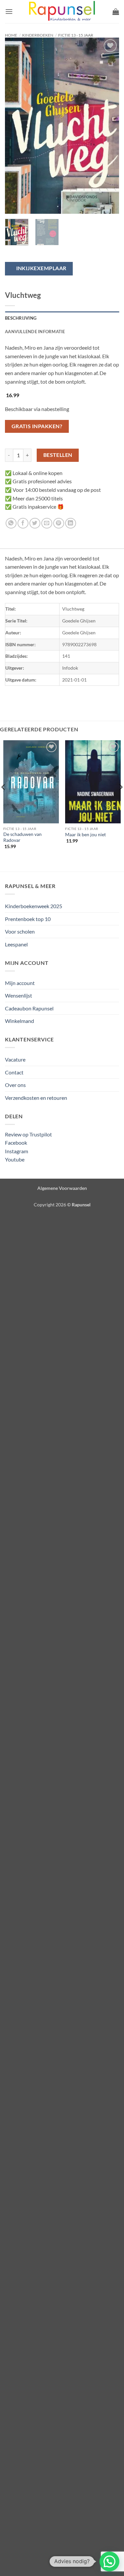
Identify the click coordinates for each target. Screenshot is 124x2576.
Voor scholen (20, 931)
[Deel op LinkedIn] (71, 523)
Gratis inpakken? (37, 426)
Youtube (15, 1159)
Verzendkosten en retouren (36, 1098)
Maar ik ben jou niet (85, 835)
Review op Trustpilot (28, 1134)
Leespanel (16, 944)
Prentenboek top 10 (28, 919)
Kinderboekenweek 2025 (34, 906)
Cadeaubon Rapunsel (29, 1008)
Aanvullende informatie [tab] (35, 332)
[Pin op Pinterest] (59, 523)
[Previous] (16, 126)
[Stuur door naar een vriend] (47, 523)
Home (11, 35)
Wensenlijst (19, 995)
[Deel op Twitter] (35, 523)
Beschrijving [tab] (21, 318)
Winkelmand (20, 1021)
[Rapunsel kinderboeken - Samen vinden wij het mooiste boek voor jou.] (62, 12)
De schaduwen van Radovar (22, 837)
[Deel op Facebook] (23, 523)
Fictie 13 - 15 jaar (76, 35)
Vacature (15, 1059)
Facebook (16, 1143)
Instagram (17, 1151)
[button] (9, 11)
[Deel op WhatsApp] (11, 523)
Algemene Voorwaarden (62, 1188)
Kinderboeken (38, 35)
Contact (14, 1072)
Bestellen (58, 455)
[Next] (108, 126)
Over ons (15, 1085)
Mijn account (20, 983)
